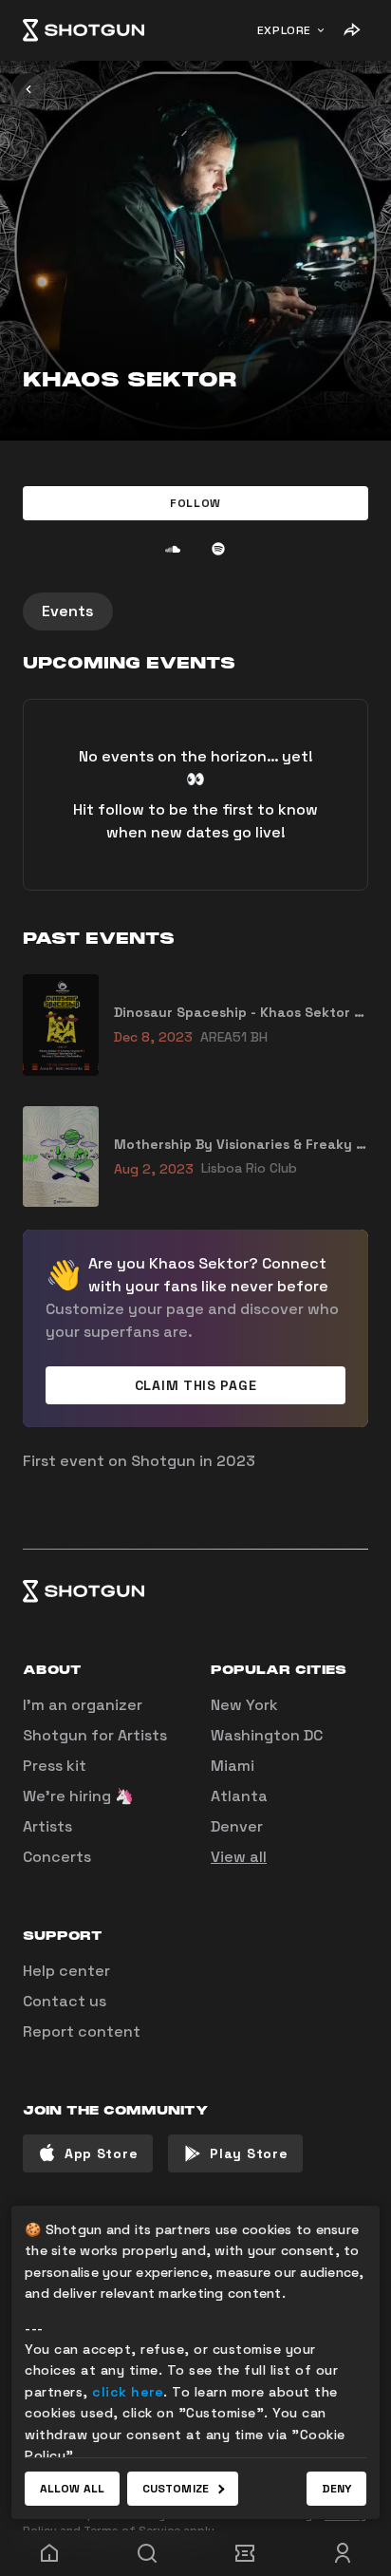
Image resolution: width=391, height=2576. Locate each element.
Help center (66, 1971)
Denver (237, 1826)
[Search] (147, 2553)
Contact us (65, 2001)
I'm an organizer (83, 1705)
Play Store (249, 2153)
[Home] (84, 30)
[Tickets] (244, 2553)
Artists (47, 1826)
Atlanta (239, 1796)
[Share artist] (351, 30)
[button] (195, 503)
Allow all (72, 2489)
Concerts (57, 1857)
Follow (195, 503)
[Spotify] (218, 549)
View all (239, 1857)
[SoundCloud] (173, 549)
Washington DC (267, 1735)
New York (244, 1705)
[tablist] (195, 611)
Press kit (55, 1766)
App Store (101, 2153)
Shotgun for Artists (95, 1735)
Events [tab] (68, 611)
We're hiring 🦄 (78, 1796)
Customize (176, 2489)
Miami (233, 1766)
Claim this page (196, 1385)
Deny (336, 2489)
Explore (284, 30)
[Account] (342, 2553)
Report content (82, 2031)
